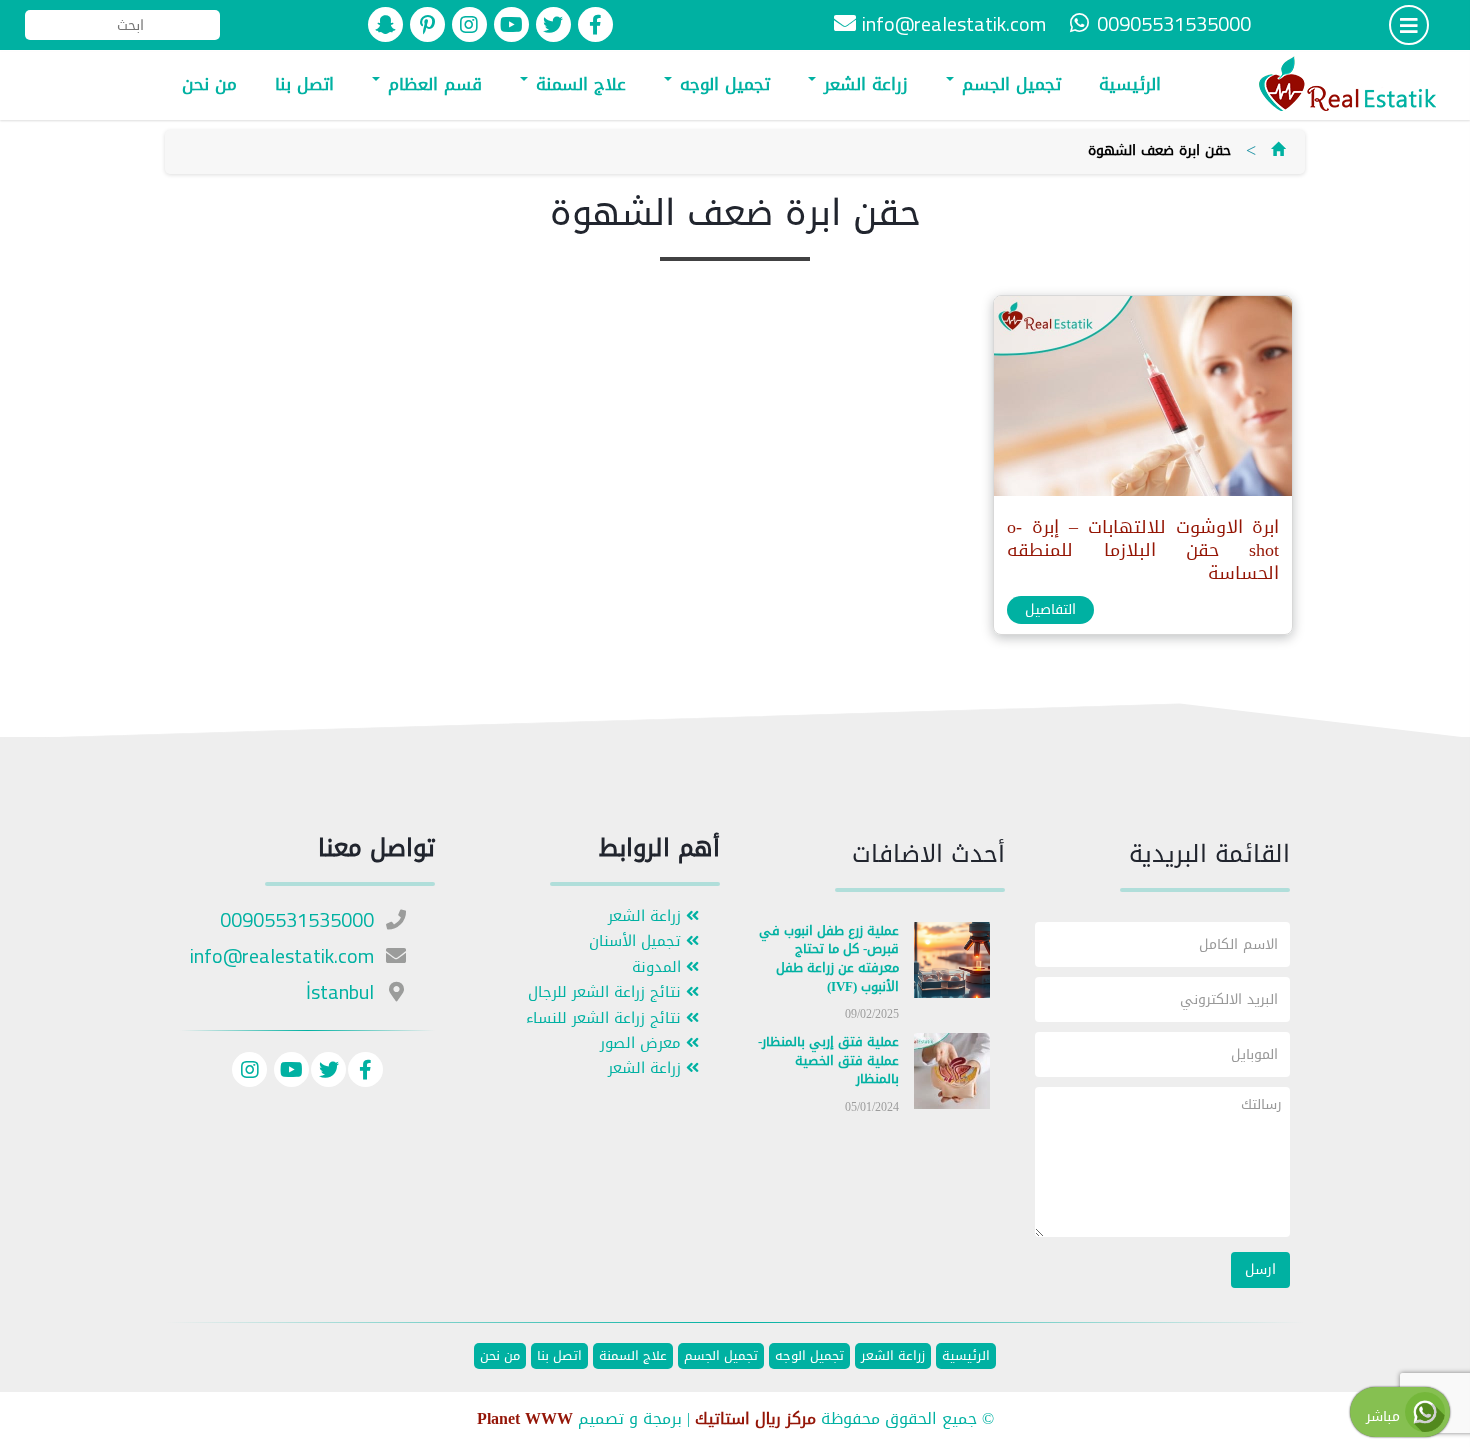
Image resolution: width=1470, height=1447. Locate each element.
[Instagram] (249, 1072)
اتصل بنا (304, 84)
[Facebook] (365, 1072)
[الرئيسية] (1278, 150)
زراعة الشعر (863, 84)
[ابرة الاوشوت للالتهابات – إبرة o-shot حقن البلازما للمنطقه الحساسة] (1142, 400)
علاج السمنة (578, 84)
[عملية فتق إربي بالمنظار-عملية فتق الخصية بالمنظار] (952, 1075)
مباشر (1385, 1416)
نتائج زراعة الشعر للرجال (607, 992)
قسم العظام (432, 84)
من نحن (209, 84)
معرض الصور (643, 1043)
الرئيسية (1130, 84)
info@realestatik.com (954, 23)
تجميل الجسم (1008, 84)
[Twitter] (328, 1072)
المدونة (659, 967)
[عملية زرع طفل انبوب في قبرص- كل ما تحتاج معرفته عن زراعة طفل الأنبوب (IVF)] (952, 963)
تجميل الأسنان (637, 941)
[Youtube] (289, 1072)
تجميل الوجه (722, 84)
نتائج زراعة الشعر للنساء (606, 1018)
